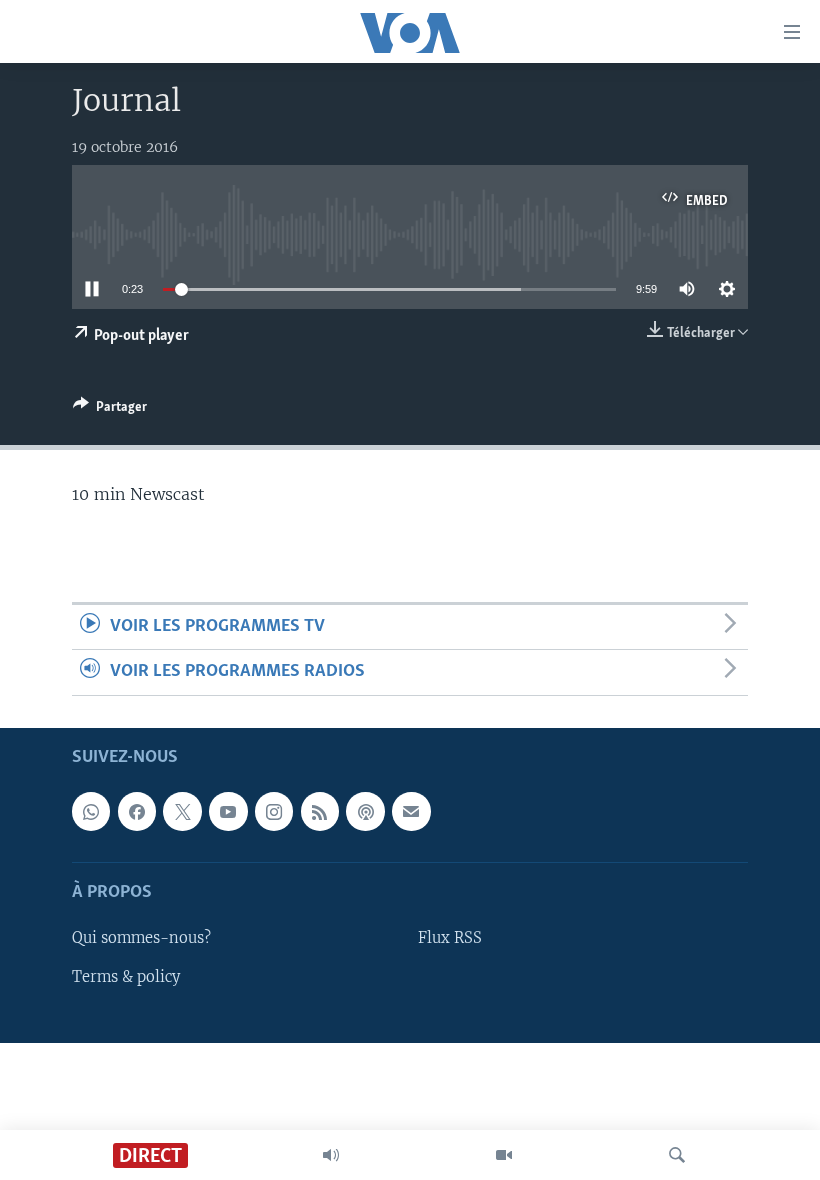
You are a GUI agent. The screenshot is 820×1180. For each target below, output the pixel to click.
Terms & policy (126, 976)
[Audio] (331, 1155)
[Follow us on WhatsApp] (91, 811)
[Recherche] (677, 1155)
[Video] (504, 1155)
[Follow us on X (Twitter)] (182, 811)
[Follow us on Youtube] (228, 811)
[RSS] (320, 811)
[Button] (110, 410)
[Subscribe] (411, 811)
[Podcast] (365, 811)
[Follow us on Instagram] (274, 811)
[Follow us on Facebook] (137, 811)
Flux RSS (450, 938)
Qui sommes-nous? (141, 938)
